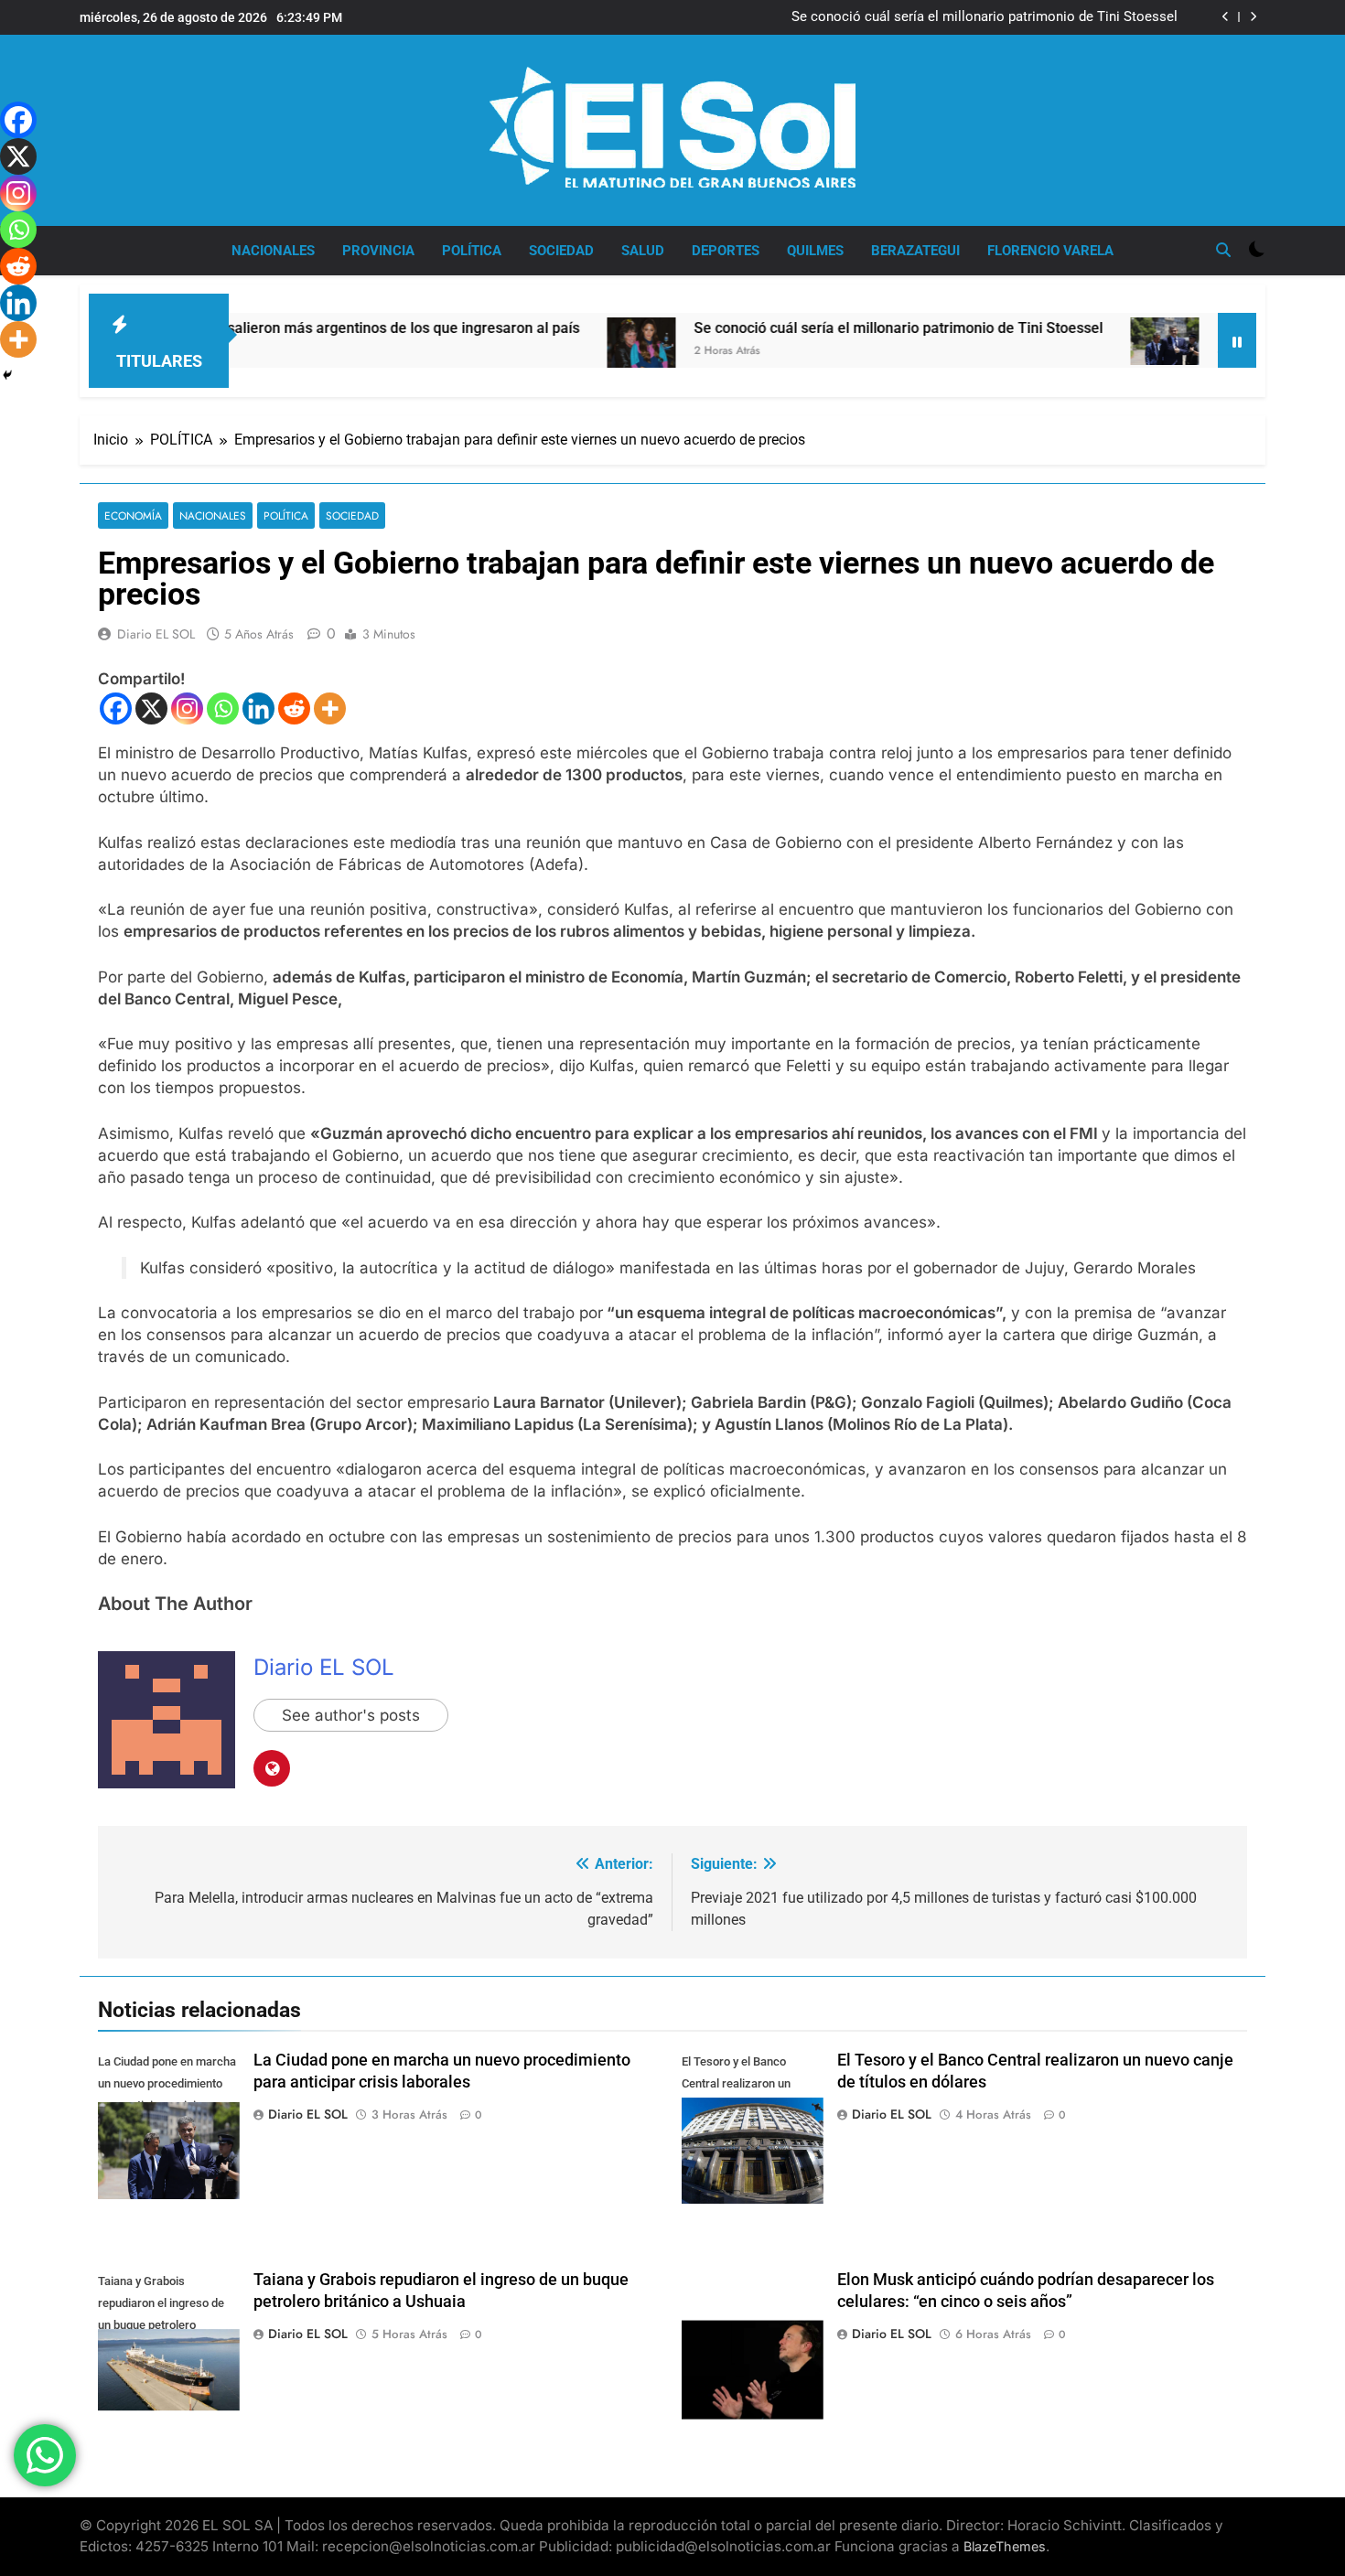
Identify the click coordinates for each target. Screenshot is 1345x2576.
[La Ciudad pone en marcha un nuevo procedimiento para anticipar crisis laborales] (1081, 341)
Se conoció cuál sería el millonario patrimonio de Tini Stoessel (985, 17)
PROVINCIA (378, 251)
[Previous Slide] (1226, 17)
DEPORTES (726, 251)
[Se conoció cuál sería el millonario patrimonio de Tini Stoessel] (558, 353)
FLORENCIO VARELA (1050, 251)
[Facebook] (116, 708)
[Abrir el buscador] (1223, 250)
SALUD (643, 251)
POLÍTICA (472, 251)
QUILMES (815, 251)
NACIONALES (273, 251)
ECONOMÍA (133, 515)
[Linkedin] (258, 708)
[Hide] (7, 375)
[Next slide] (1253, 17)
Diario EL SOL (156, 634)
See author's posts (351, 1715)
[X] (151, 708)
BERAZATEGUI (915, 251)
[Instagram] (187, 708)
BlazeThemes (1005, 2546)
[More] (330, 708)
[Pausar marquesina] (1237, 340)
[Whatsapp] (223, 708)
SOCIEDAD (561, 251)
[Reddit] (294, 708)
